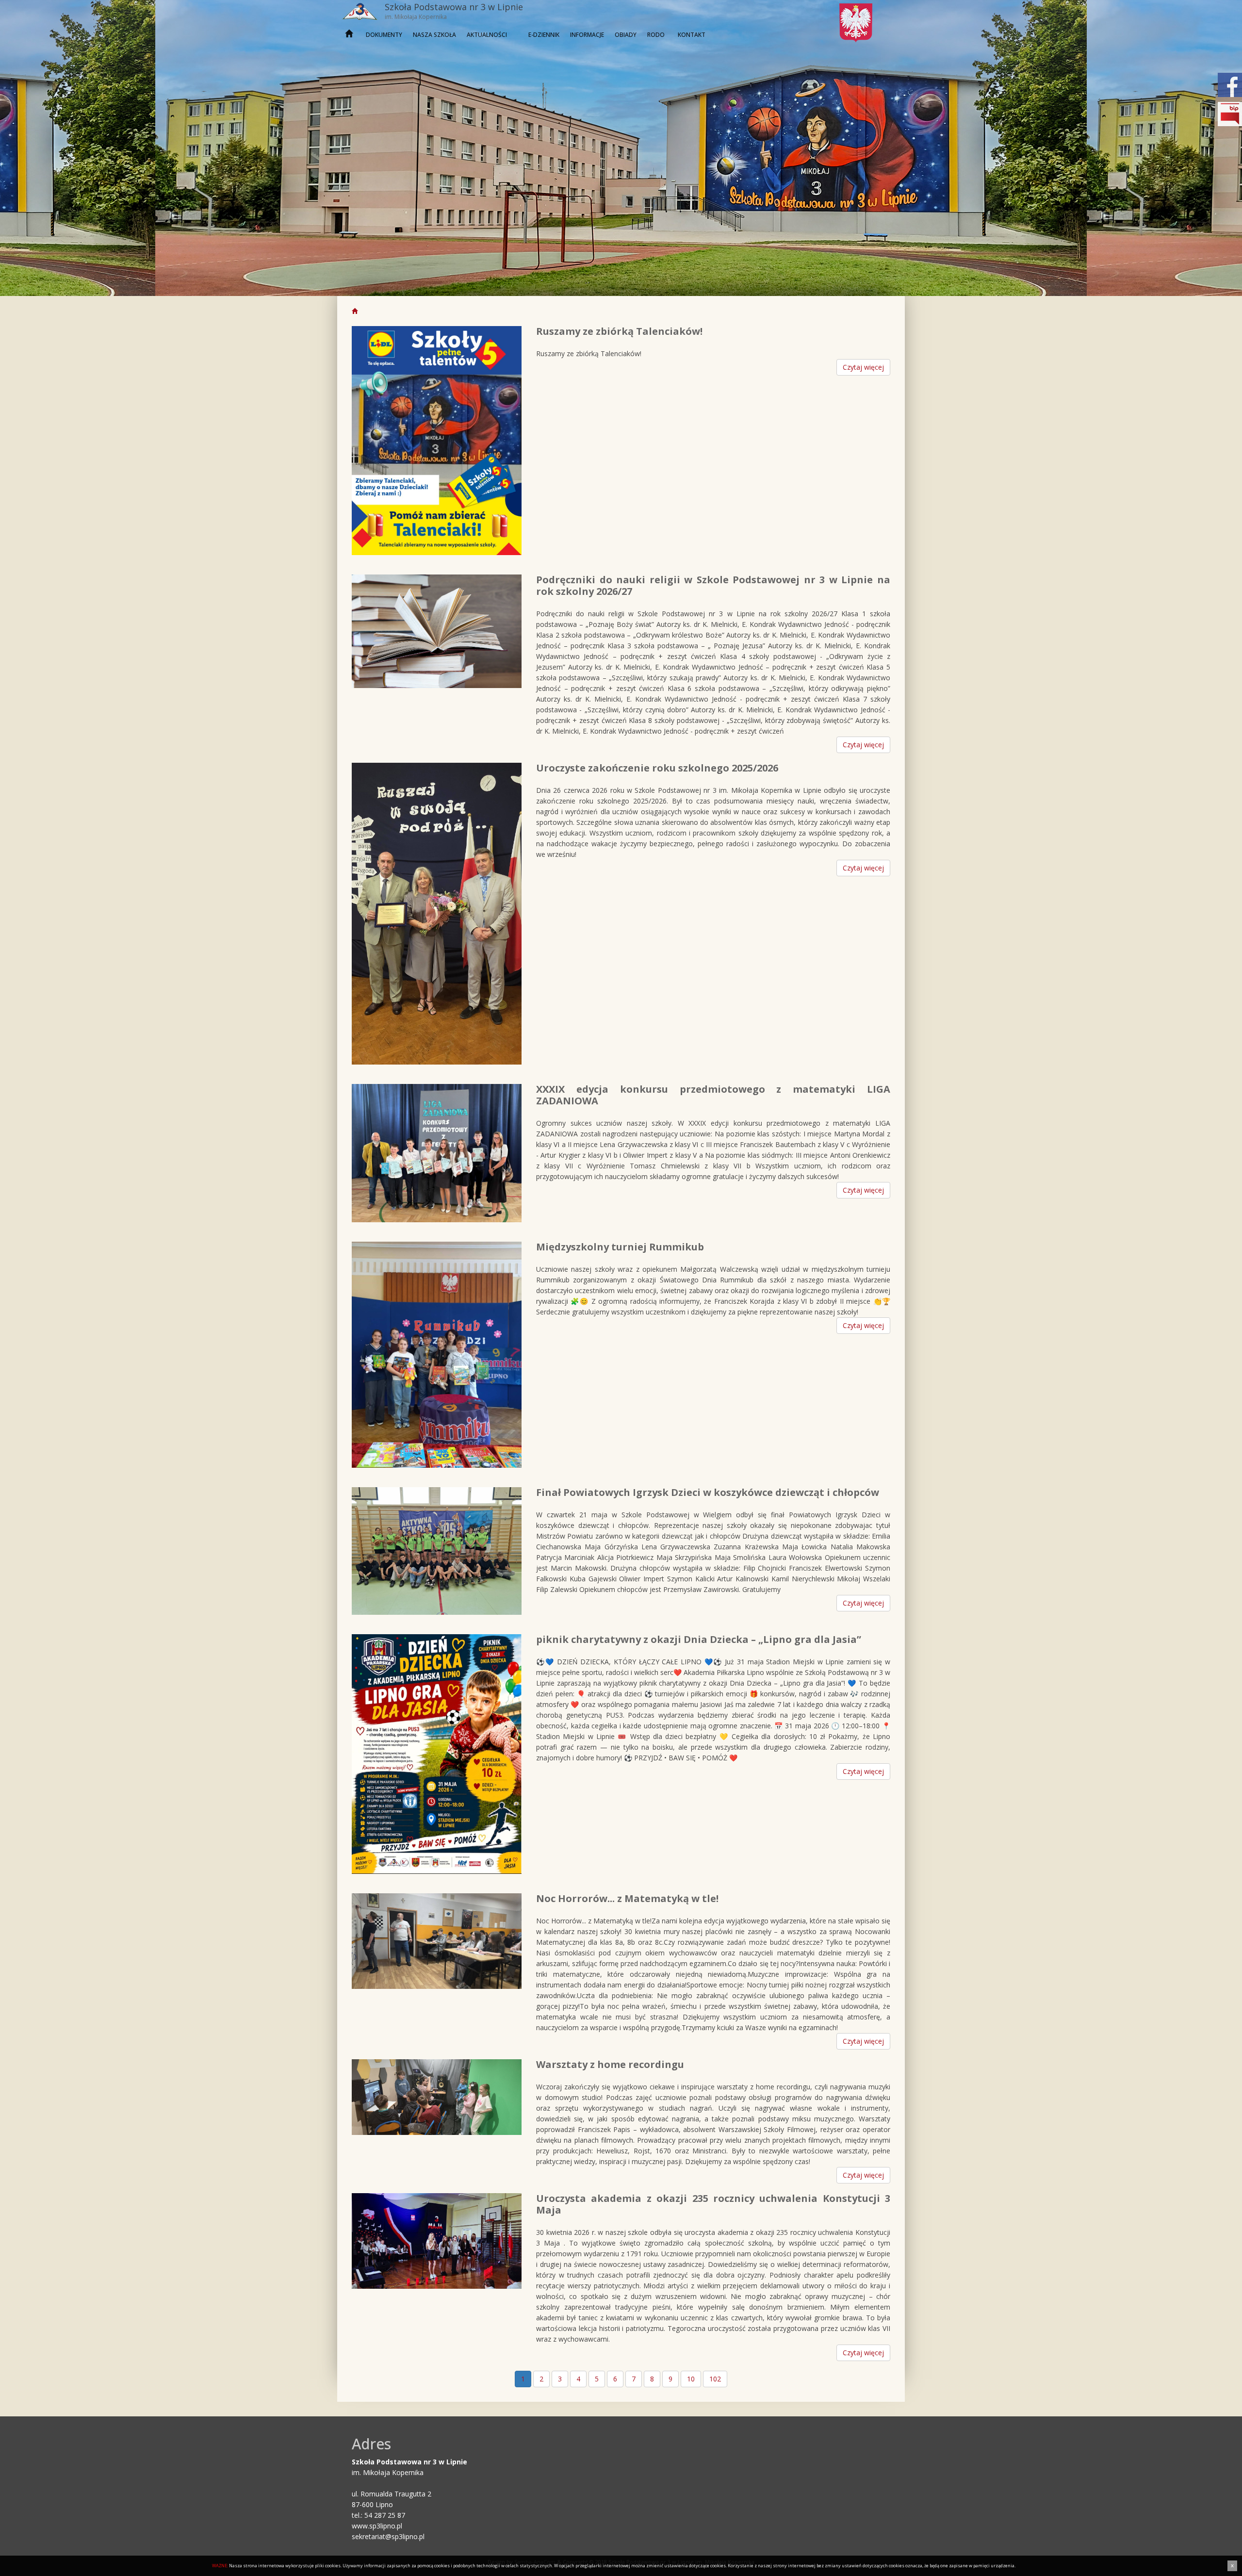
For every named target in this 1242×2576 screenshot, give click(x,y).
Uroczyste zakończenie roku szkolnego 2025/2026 (657, 768)
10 (691, 2379)
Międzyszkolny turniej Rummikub (620, 1247)
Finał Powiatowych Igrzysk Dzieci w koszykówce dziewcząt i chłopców (708, 1492)
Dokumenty (384, 35)
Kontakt (692, 35)
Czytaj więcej (863, 367)
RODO (656, 35)
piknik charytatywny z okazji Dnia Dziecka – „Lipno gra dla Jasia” (699, 1639)
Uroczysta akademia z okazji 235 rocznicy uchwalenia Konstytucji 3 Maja (713, 2204)
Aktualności (487, 35)
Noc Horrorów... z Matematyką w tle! (627, 1898)
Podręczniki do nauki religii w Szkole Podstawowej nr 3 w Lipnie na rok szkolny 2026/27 (713, 585)
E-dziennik (544, 35)
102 (715, 2379)
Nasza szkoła (434, 35)
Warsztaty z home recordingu (610, 2064)
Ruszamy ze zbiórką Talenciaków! (619, 331)
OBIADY (626, 35)
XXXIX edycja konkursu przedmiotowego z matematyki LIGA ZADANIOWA (713, 1095)
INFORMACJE (587, 35)
